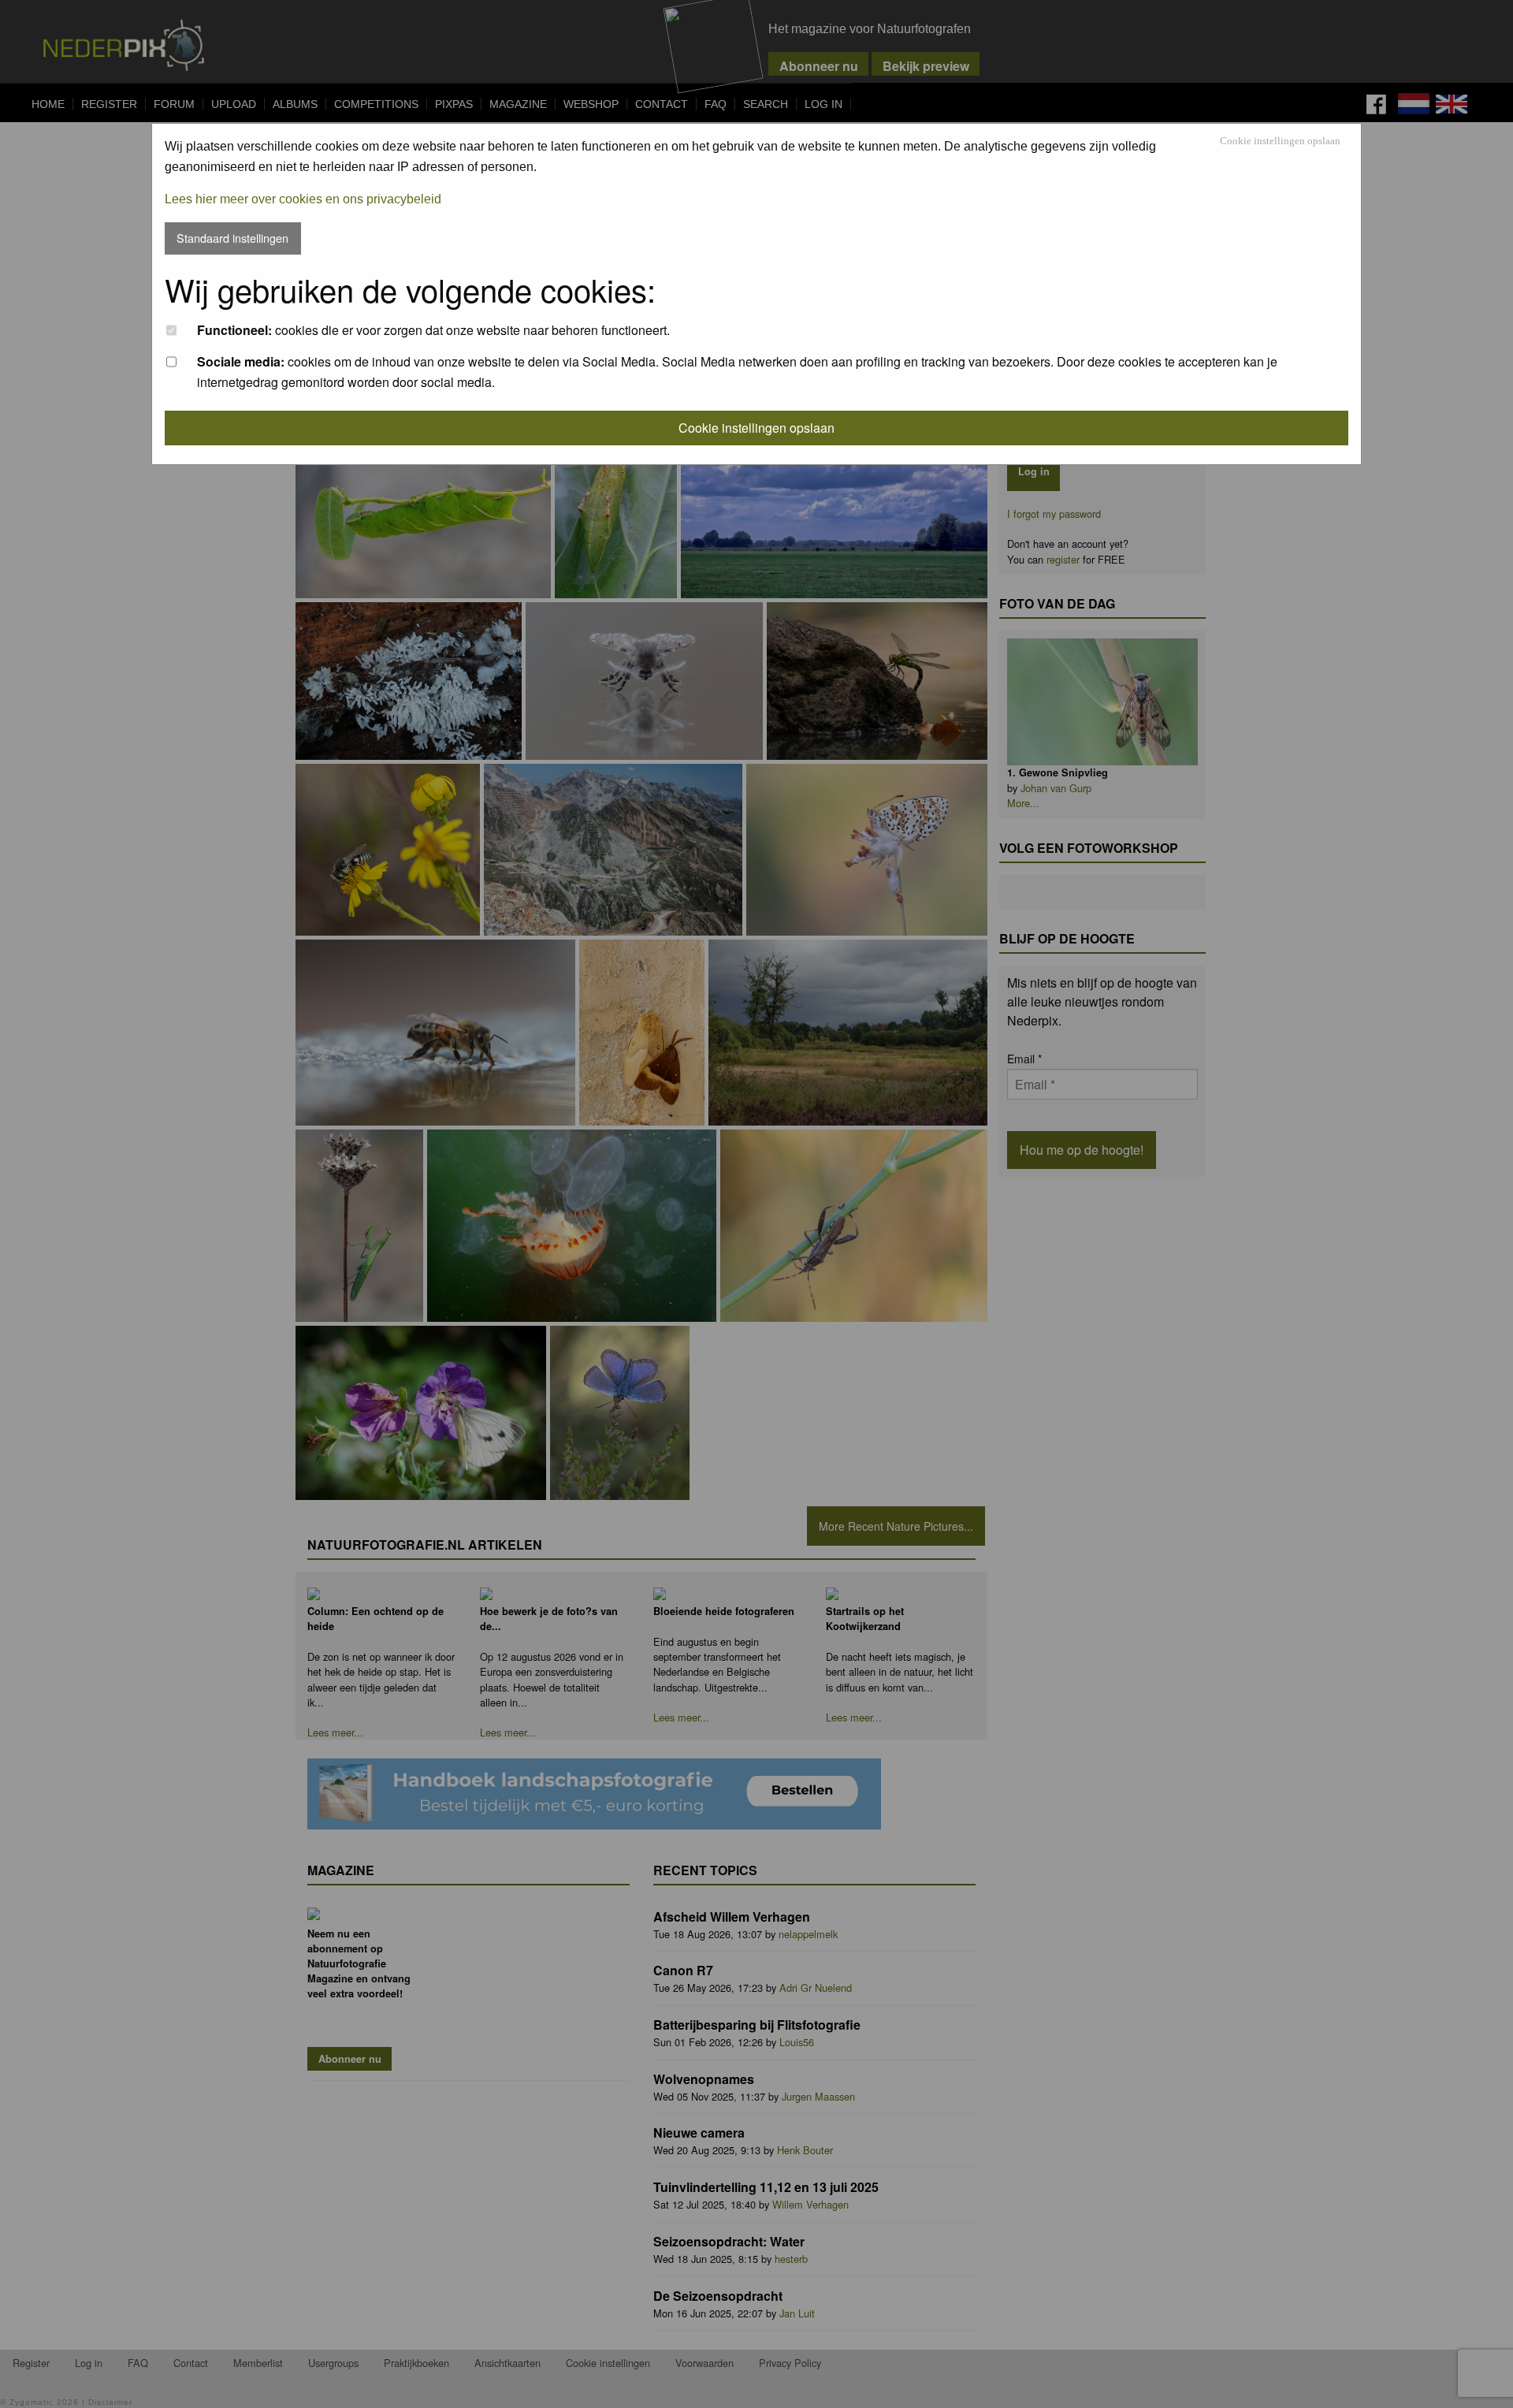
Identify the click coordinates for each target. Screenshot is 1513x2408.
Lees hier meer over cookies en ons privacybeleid (303, 199)
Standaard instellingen (232, 238)
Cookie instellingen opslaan (1280, 141)
